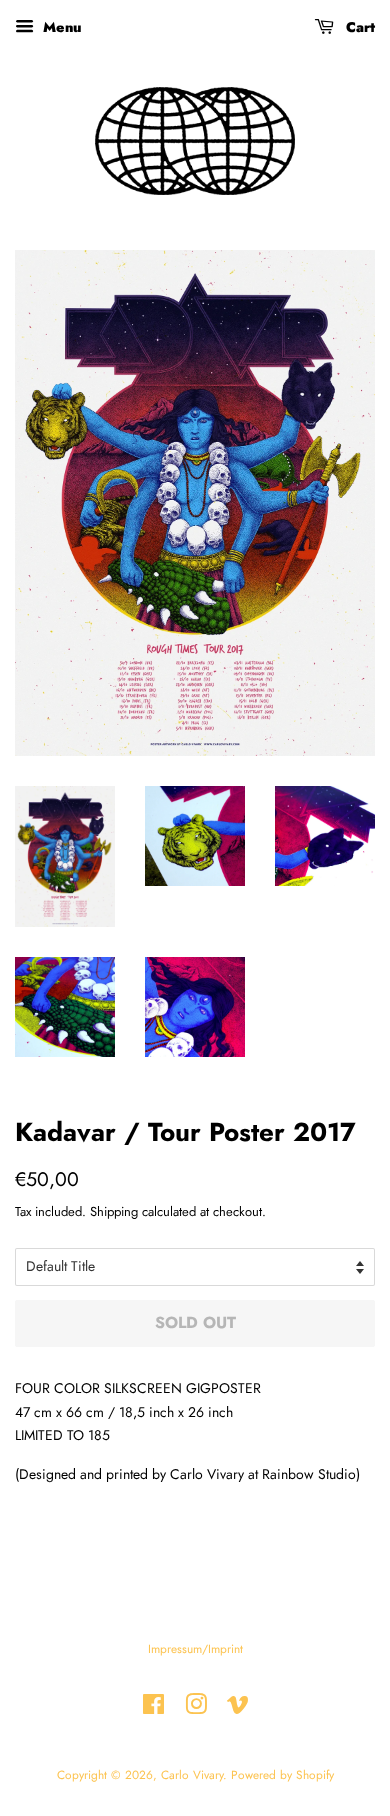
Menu (60, 27)
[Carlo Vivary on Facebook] (153, 1708)
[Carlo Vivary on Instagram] (196, 1708)
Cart (358, 27)
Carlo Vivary (192, 1774)
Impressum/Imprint (195, 1648)
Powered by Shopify (282, 1774)
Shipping (114, 1211)
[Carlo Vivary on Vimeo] (238, 1708)
